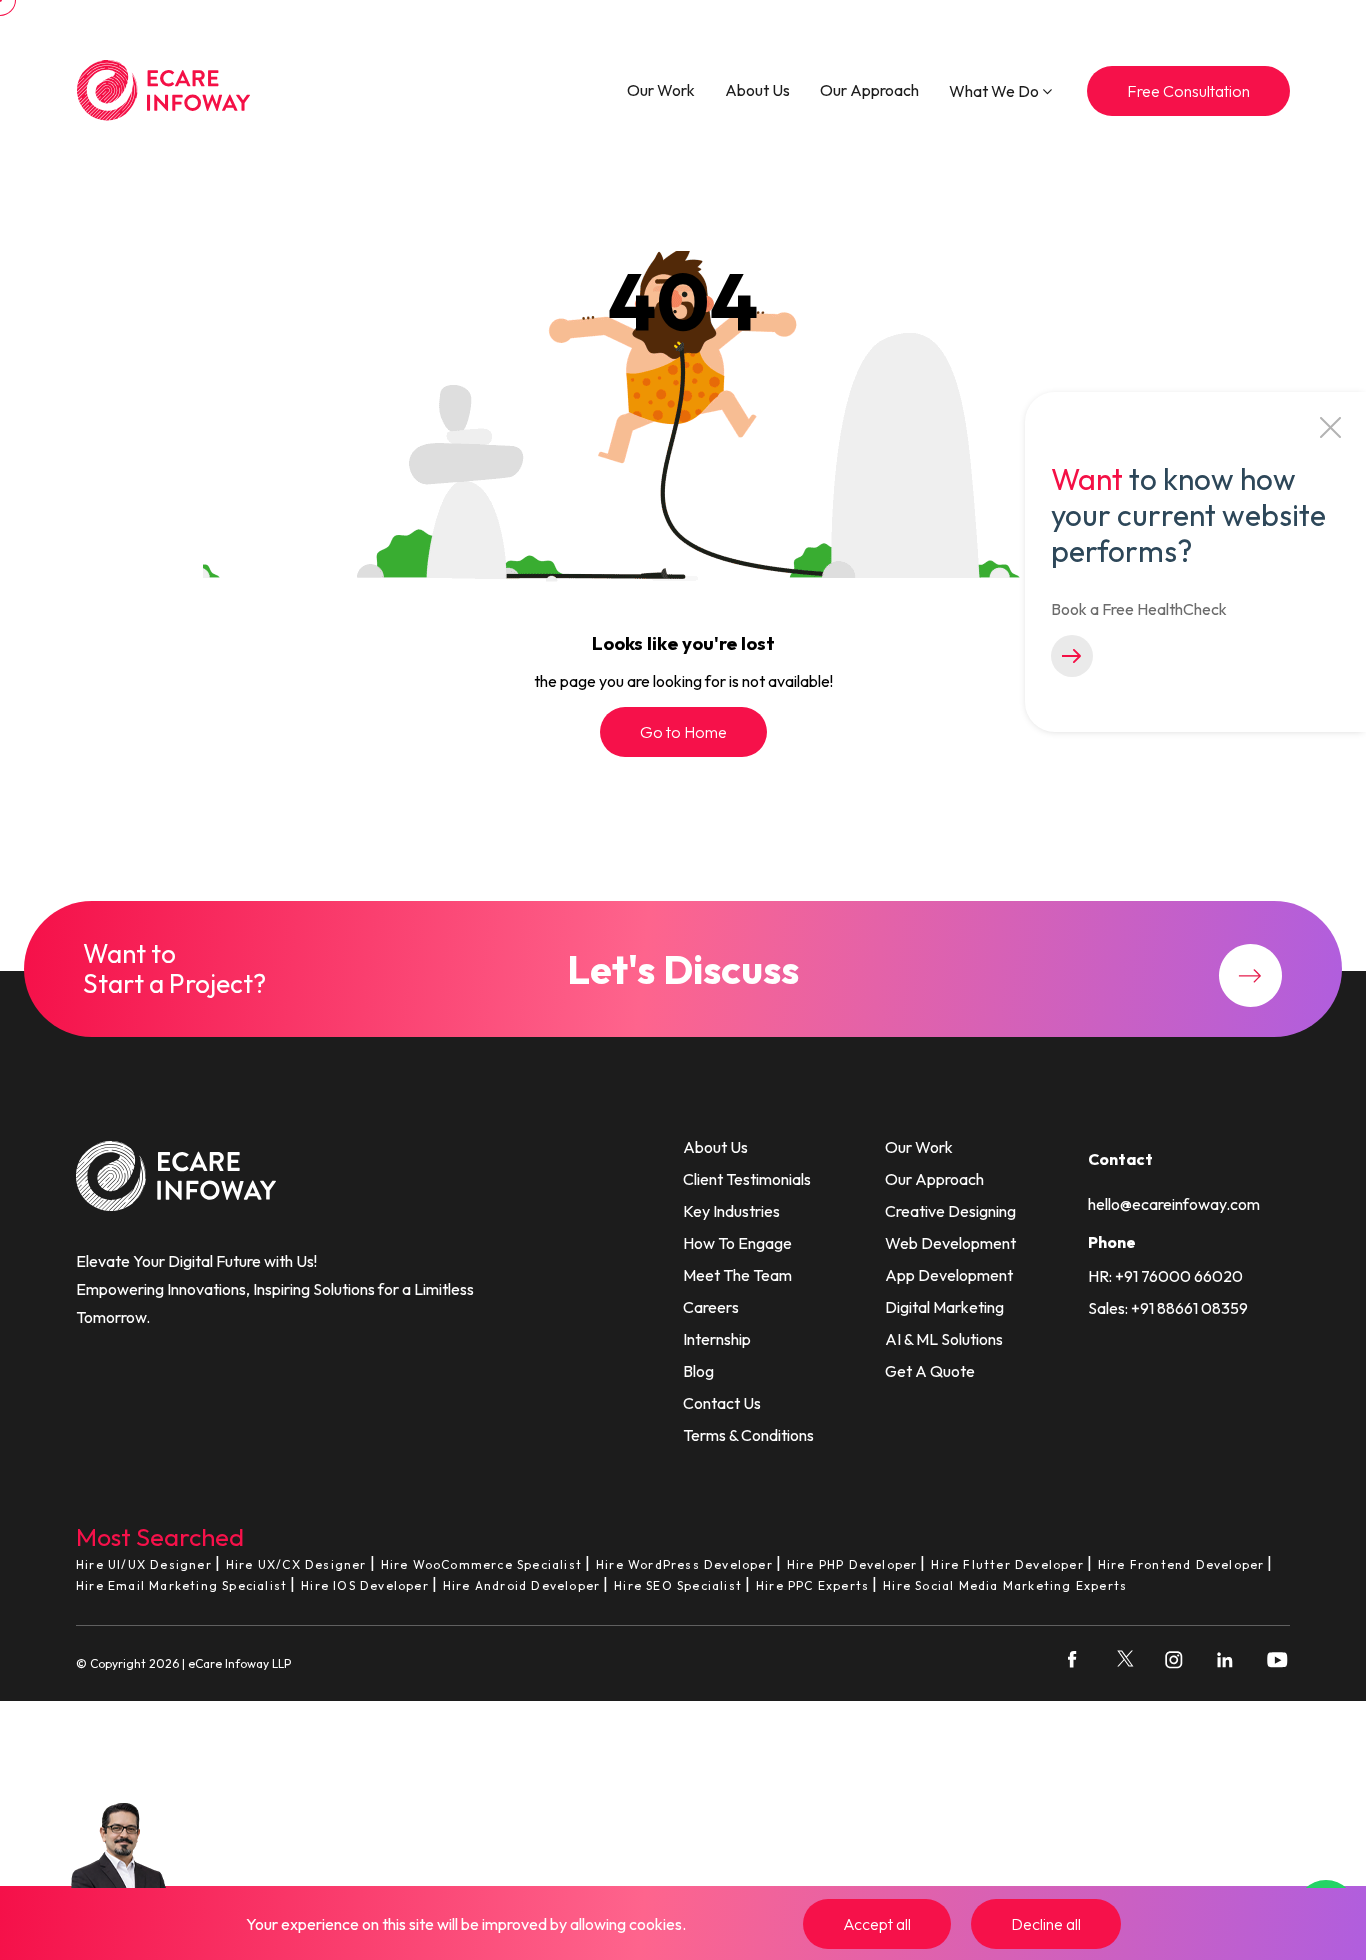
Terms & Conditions (748, 1435)
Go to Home (683, 732)
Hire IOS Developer (365, 1585)
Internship (717, 1339)
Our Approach (869, 90)
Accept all (877, 1924)
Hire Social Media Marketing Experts (1005, 1585)
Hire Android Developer (521, 1585)
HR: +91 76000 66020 (1165, 1276)
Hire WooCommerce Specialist (481, 1564)
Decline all (1046, 1924)
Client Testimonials (747, 1179)
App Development (949, 1275)
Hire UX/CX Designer (296, 1564)
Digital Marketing (944, 1307)
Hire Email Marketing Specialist (181, 1585)
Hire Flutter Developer (1007, 1564)
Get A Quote (930, 1371)
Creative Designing (950, 1211)
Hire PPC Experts (812, 1585)
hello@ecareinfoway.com (1174, 1204)
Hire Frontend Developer (1181, 1564)
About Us (757, 90)
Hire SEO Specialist (678, 1585)
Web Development (950, 1243)
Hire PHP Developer (852, 1564)
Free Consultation (1188, 91)
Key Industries (731, 1211)
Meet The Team (737, 1275)
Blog (698, 1371)
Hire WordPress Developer (684, 1564)
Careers (711, 1307)
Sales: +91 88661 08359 (1168, 1308)
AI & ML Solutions (944, 1339)
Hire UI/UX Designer (144, 1564)
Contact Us (722, 1403)
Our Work (661, 90)
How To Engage (737, 1243)
